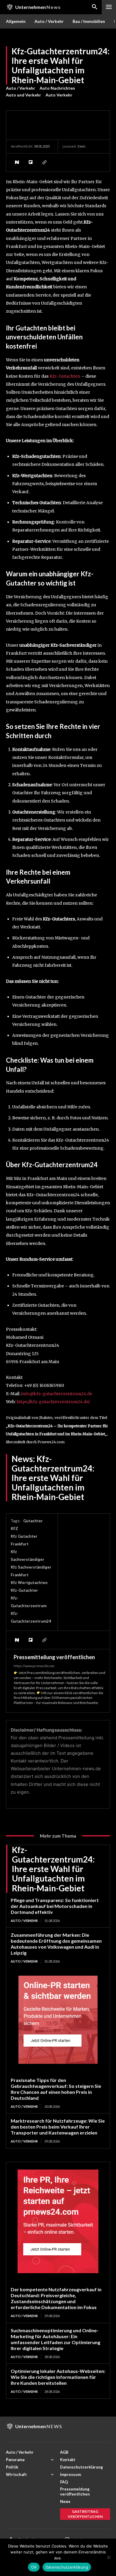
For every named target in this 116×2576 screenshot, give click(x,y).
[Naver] (17, 162)
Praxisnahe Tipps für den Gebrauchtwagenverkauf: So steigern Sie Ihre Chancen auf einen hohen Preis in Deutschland (56, 2089)
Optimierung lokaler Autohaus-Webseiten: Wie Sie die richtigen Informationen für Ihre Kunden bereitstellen (58, 2377)
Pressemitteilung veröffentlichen (54, 1657)
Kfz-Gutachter (24, 1590)
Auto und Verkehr (23, 95)
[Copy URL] (44, 162)
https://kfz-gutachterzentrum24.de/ (53, 1402)
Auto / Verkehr (21, 88)
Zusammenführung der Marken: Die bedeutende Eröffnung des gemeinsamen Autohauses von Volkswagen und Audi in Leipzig (56, 1944)
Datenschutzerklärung (67, 2567)
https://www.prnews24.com (34, 1666)
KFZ (14, 1528)
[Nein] (109, 2557)
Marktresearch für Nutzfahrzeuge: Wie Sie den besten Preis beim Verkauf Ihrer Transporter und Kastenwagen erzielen (58, 2127)
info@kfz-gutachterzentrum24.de (57, 1394)
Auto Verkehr (59, 95)
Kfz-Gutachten (65, 376)
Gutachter (33, 1521)
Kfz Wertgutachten (29, 1583)
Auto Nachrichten (57, 88)
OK (34, 2567)
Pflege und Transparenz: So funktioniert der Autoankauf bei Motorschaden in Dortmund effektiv (55, 1906)
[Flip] (30, 162)
